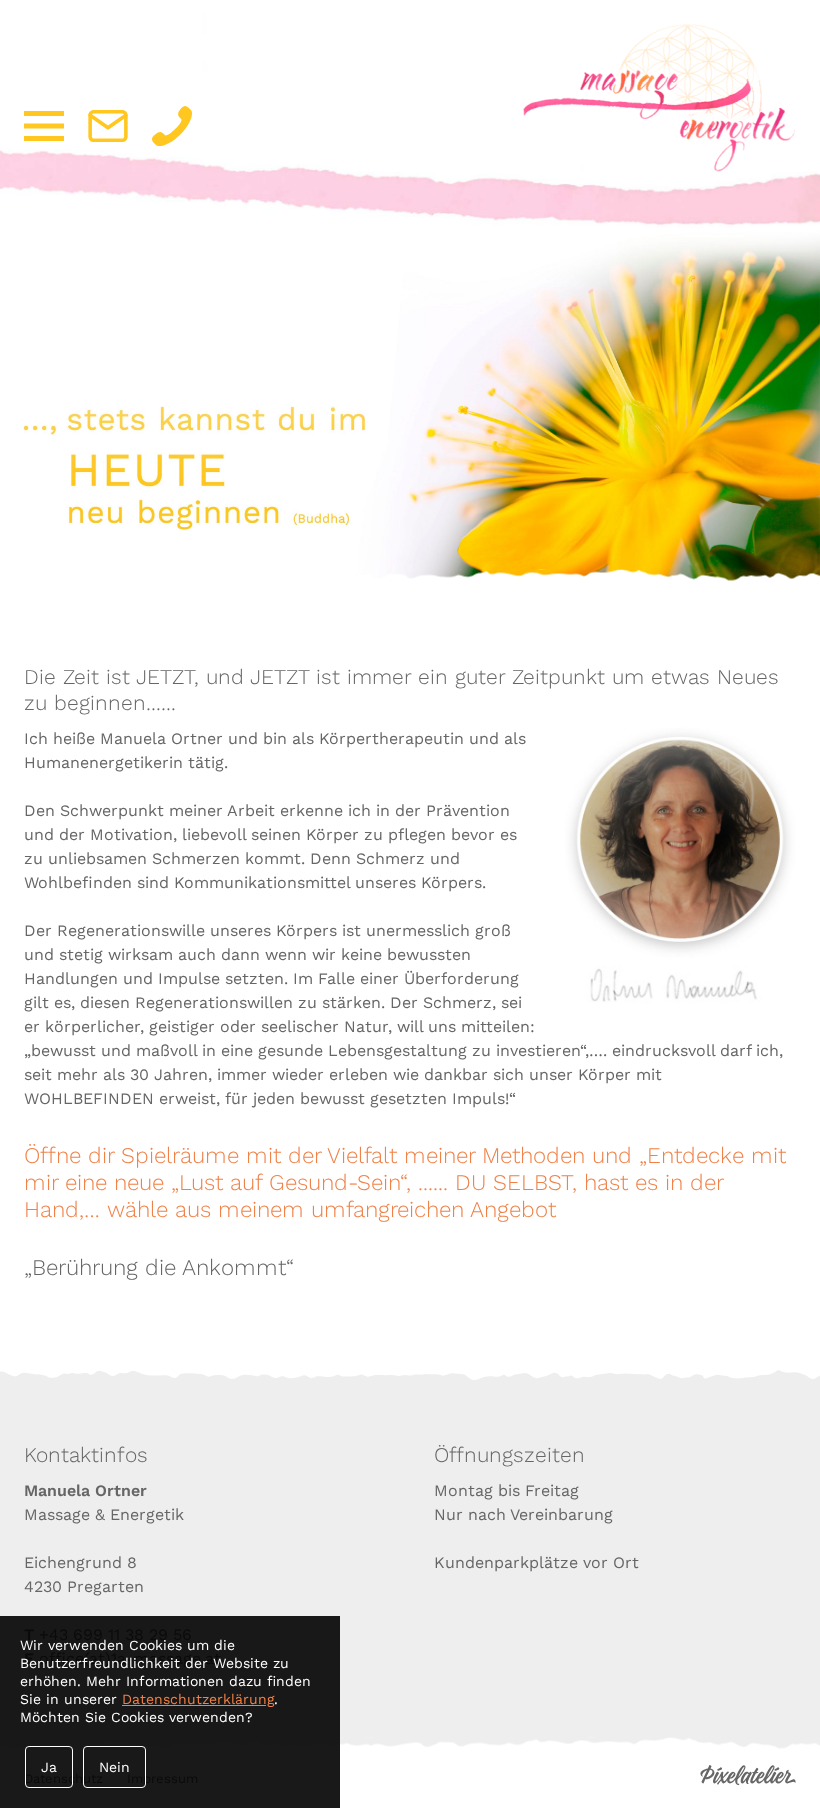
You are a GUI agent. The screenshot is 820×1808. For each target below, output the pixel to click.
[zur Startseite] (659, 166)
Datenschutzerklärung (198, 1699)
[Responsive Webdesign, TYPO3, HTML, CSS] (748, 1780)
